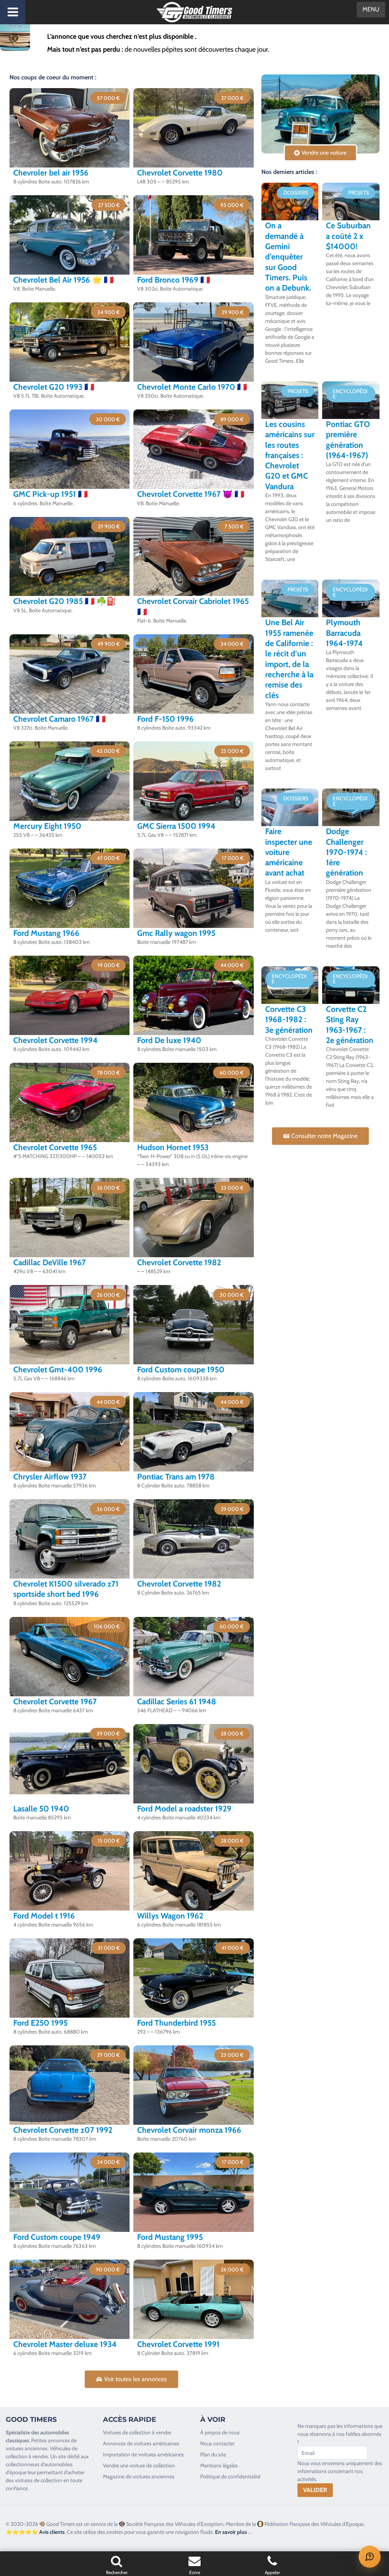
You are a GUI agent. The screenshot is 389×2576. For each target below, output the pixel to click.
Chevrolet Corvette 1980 (180, 173)
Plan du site (213, 2454)
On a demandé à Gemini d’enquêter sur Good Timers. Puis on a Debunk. (288, 257)
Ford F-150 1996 (165, 719)
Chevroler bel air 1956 (51, 173)
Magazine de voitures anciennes (139, 2476)
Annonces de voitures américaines (141, 2443)
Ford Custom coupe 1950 (181, 1369)
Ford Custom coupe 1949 (57, 2237)
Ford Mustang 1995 (170, 2237)
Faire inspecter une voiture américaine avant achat (289, 852)
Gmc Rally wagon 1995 (176, 933)
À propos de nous (220, 2432)
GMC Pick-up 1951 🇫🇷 (51, 494)
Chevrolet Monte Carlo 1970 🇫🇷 (192, 387)
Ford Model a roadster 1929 (184, 1809)
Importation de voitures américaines (143, 2454)
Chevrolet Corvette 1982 (179, 1262)
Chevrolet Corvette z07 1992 (63, 2130)
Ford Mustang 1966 (46, 933)
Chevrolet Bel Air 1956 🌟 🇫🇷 (63, 280)
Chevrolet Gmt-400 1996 (58, 1369)
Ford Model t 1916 (44, 1916)
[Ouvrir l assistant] (370, 2557)
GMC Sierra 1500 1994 (176, 826)
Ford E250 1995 (40, 2023)
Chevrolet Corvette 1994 (55, 1040)
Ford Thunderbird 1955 (176, 2023)
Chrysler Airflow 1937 (50, 1477)
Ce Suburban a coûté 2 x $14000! (348, 236)
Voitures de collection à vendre (137, 2432)
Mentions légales (219, 2465)
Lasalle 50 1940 (41, 1809)
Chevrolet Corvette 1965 (55, 1147)
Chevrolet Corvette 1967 (55, 1701)
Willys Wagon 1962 (170, 1916)
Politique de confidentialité (230, 2476)
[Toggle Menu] (13, 12)
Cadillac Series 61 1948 (177, 1701)
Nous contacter (217, 2443)
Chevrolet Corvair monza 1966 (189, 2130)
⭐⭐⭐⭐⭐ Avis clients (35, 2532)
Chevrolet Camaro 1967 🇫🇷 (59, 719)
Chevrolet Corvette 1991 (178, 2344)
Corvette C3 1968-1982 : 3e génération (289, 1019)
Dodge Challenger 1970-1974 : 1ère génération (346, 852)
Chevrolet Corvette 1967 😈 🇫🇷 (191, 494)
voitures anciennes (27, 2448)
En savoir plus (231, 2532)
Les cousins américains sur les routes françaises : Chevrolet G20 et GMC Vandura (290, 455)
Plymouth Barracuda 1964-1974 (344, 633)
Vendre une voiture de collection (139, 2465)
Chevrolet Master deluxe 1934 (65, 2344)
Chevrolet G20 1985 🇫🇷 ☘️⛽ (65, 601)
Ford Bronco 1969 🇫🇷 (174, 280)
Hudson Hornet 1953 (173, 1147)
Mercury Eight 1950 (47, 826)
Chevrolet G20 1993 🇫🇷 (54, 387)
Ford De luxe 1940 (169, 1040)
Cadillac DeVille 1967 (50, 1262)
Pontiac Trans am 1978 (176, 1477)
